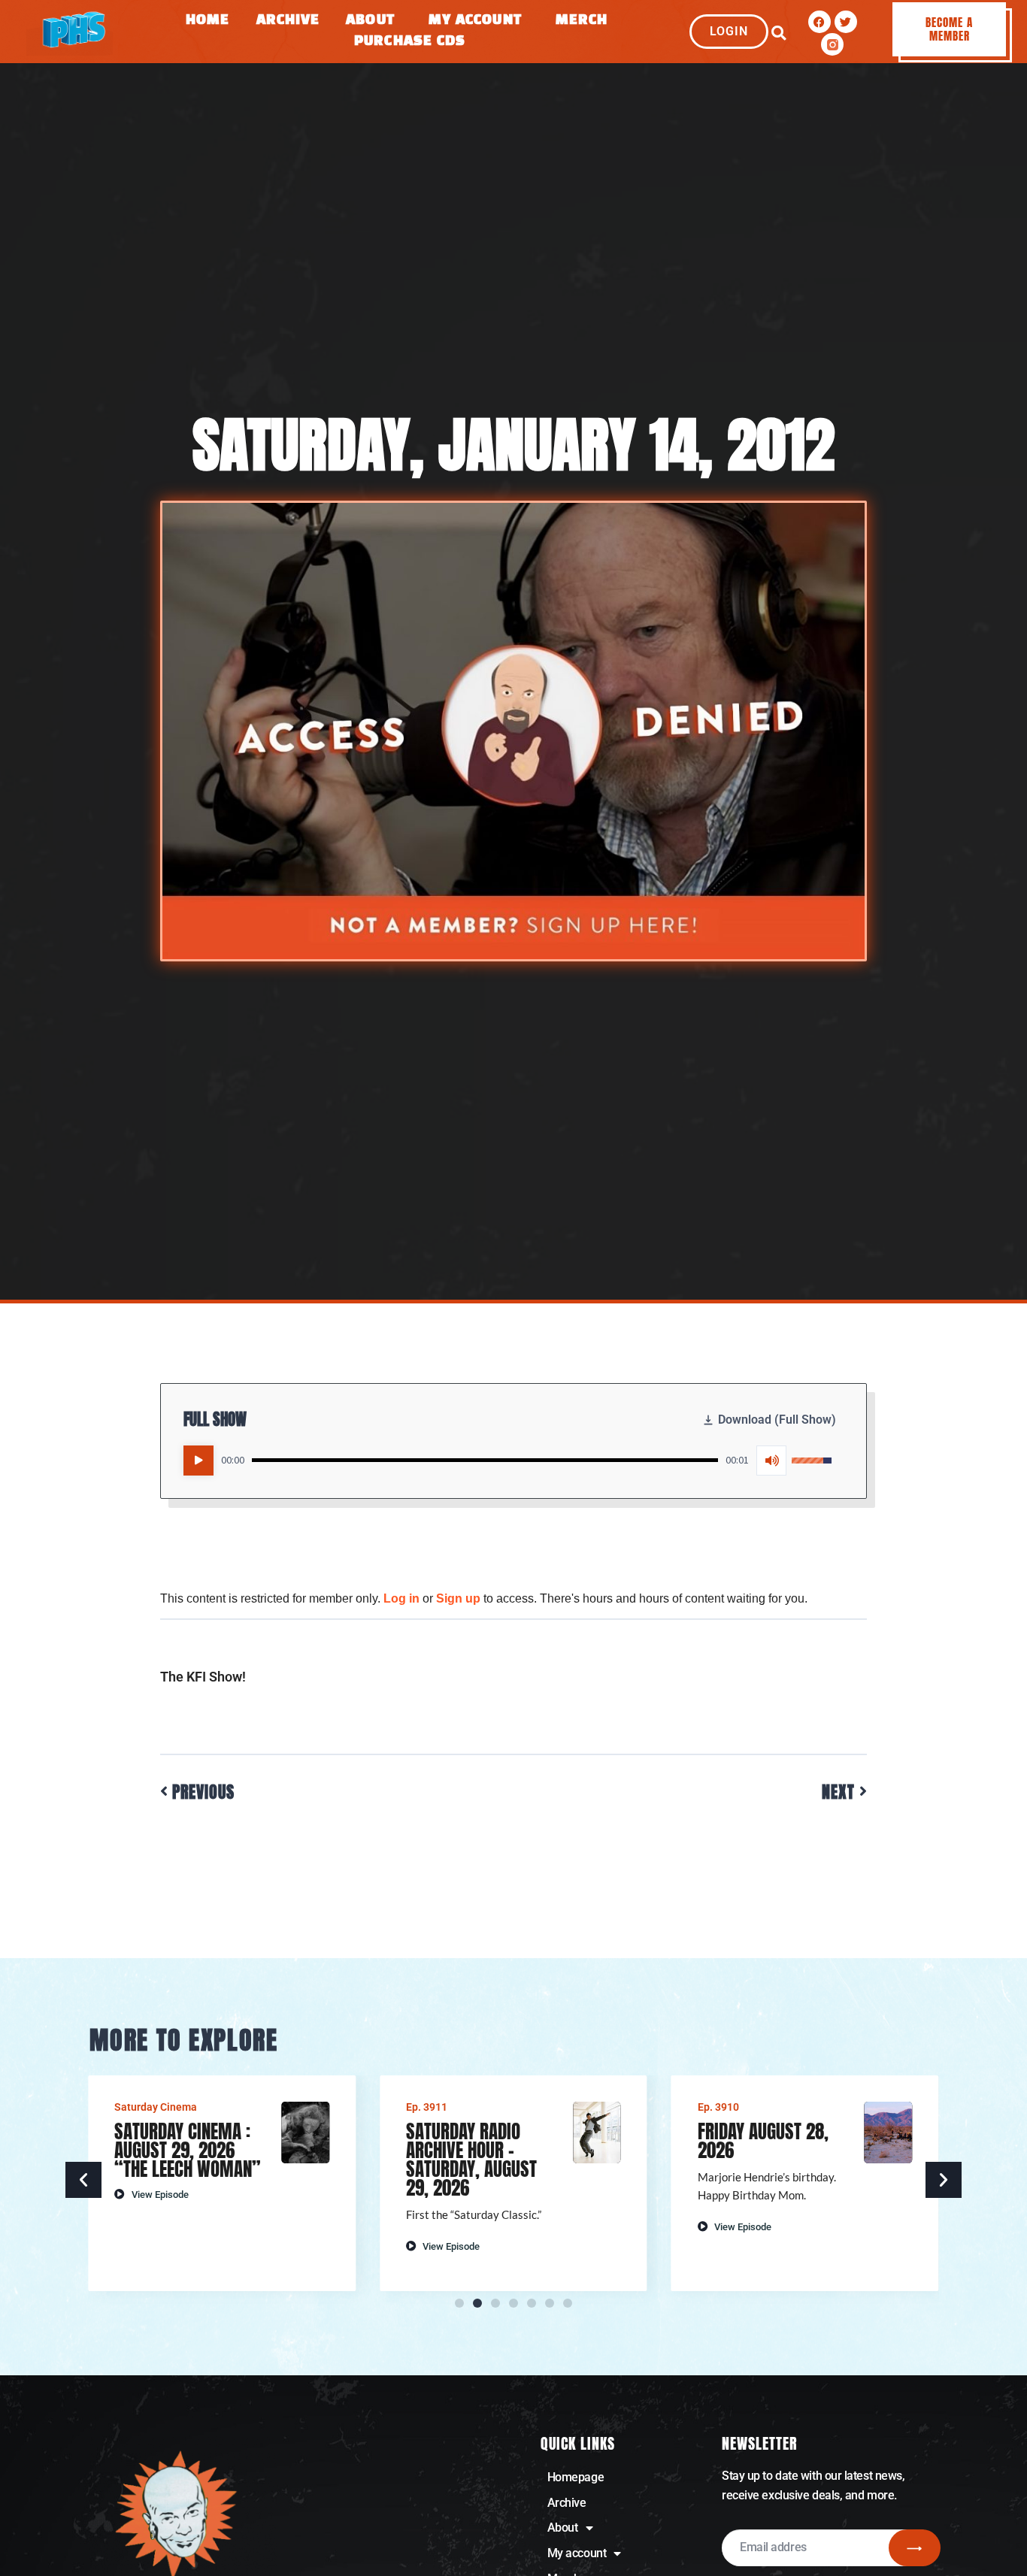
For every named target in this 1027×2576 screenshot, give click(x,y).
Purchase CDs (410, 42)
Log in (401, 1598)
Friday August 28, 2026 (763, 2141)
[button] (779, 33)
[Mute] (771, 1461)
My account (577, 2553)
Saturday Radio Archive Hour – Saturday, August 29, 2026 (471, 2160)
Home (208, 21)
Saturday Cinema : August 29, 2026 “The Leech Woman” (188, 2150)
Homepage (576, 2477)
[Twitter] (846, 22)
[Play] (198, 1461)
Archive (288, 21)
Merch (582, 21)
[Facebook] (819, 22)
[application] (507, 1461)
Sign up (458, 1598)
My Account (475, 21)
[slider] (485, 1460)
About (370, 21)
